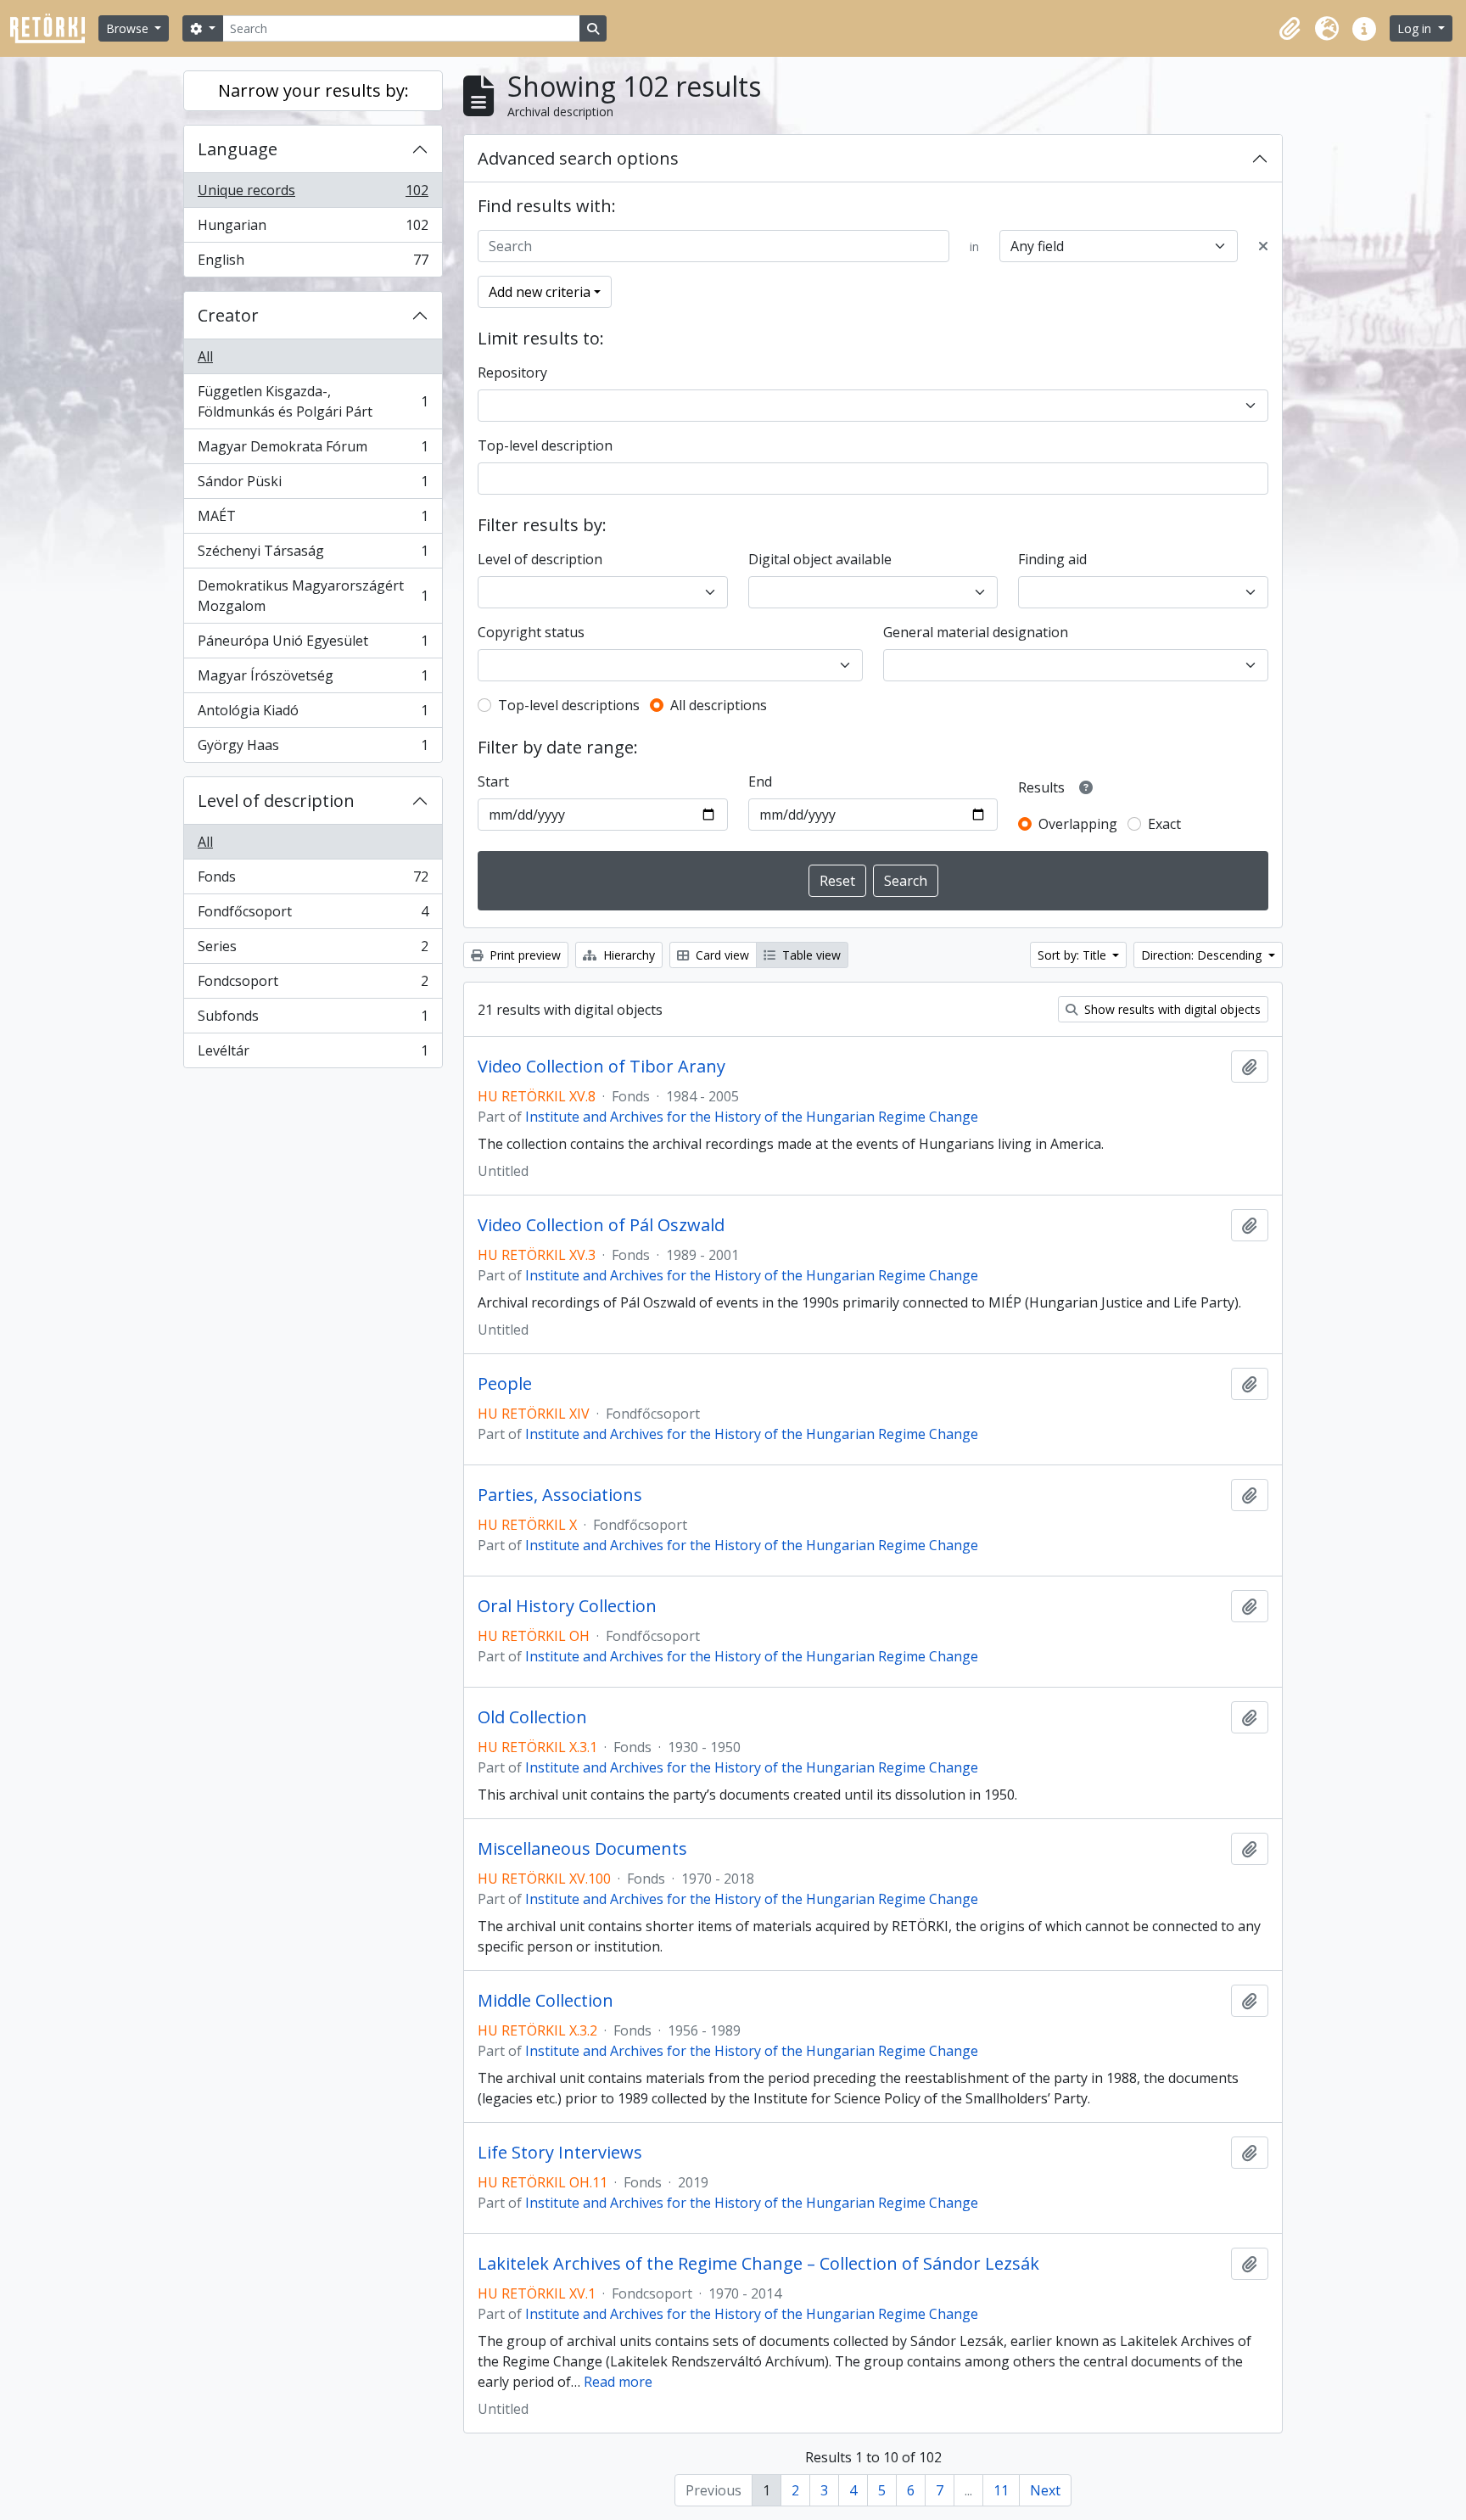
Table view (810, 955)
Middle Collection (546, 2001)
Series (313, 950)
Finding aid (1052, 559)
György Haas (313, 749)
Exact (1164, 824)
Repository (512, 372)
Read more (618, 2382)
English (313, 263)
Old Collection (532, 1717)
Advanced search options (578, 158)
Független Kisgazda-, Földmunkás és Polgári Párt (313, 401)
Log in (1416, 28)
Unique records (313, 194)
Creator (228, 315)
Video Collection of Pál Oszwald (601, 1225)
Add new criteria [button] (540, 292)
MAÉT (313, 520)
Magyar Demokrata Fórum (313, 451)
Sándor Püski (313, 485)
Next (1045, 2490)
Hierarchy (627, 955)
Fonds (313, 881)
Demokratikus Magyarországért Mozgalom (313, 596)
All (205, 356)
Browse (129, 28)
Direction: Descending (1203, 955)
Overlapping (1078, 824)
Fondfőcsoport (313, 916)
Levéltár (313, 1054)
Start (493, 781)
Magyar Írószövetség (313, 680)
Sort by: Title (1074, 955)
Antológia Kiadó (313, 714)
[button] (1290, 29)
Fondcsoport (313, 985)
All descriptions (719, 705)
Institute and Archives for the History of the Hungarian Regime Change (752, 1117)
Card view (721, 955)
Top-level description (545, 445)
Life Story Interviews (560, 2153)
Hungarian (313, 229)
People (505, 1384)
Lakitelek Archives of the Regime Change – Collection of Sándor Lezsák (758, 2264)
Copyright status (531, 632)
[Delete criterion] (1263, 246)
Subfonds (313, 1020)
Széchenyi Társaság (313, 555)
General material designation (976, 632)
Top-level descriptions (569, 705)
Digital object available (820, 559)
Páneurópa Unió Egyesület (313, 645)
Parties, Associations (560, 1495)
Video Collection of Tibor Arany (602, 1067)
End (760, 781)
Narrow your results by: (313, 90)
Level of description (276, 801)
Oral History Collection (567, 1606)
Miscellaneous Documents (582, 1849)
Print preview (523, 955)
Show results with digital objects (1171, 1009)
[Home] (54, 28)
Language (238, 149)
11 (1001, 2490)
